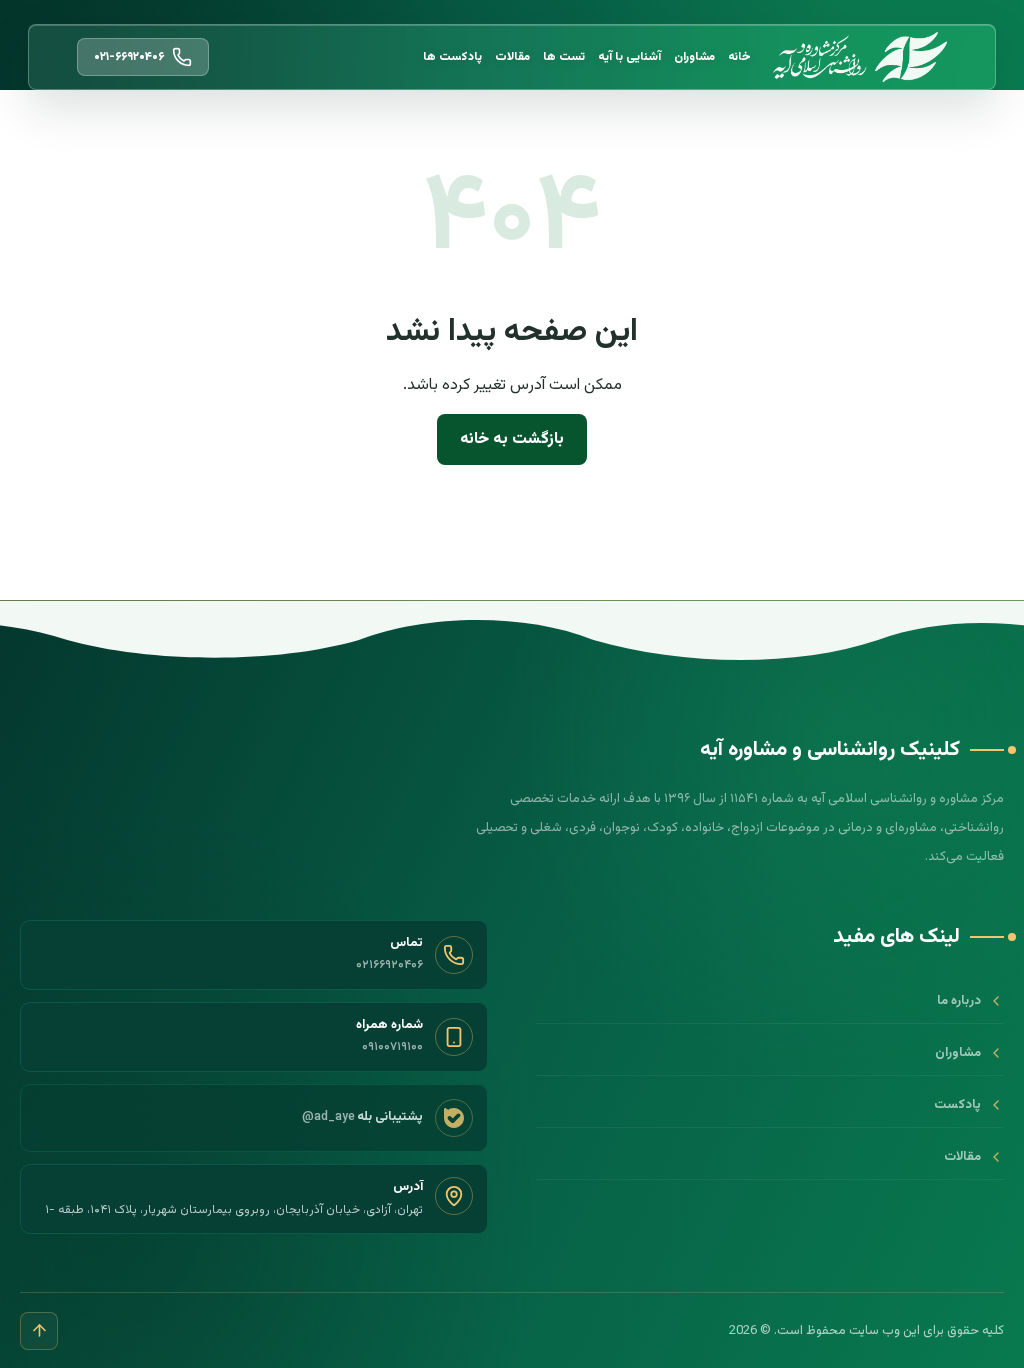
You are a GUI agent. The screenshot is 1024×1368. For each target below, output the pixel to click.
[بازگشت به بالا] (39, 1331)
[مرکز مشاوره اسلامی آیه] (860, 57)
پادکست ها (452, 57)
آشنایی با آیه (629, 57)
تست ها (564, 57)
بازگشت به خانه (512, 439)
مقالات (512, 57)
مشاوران (694, 57)
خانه (739, 57)
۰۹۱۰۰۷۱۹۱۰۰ (392, 1047)
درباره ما (959, 1001)
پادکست (957, 1105)
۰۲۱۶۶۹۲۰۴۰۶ (389, 965)
